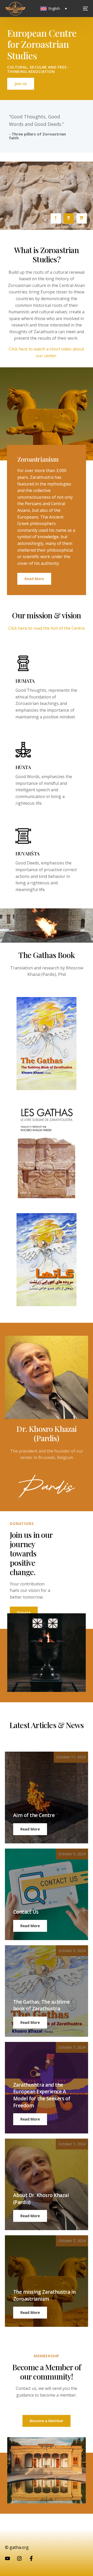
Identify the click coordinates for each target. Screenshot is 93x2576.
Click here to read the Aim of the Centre (47, 628)
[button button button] (30, 2023)
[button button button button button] (30, 2216)
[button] (30, 1829)
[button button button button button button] (30, 2313)
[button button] (30, 1926)
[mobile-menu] (81, 9)
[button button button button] (30, 2119)
